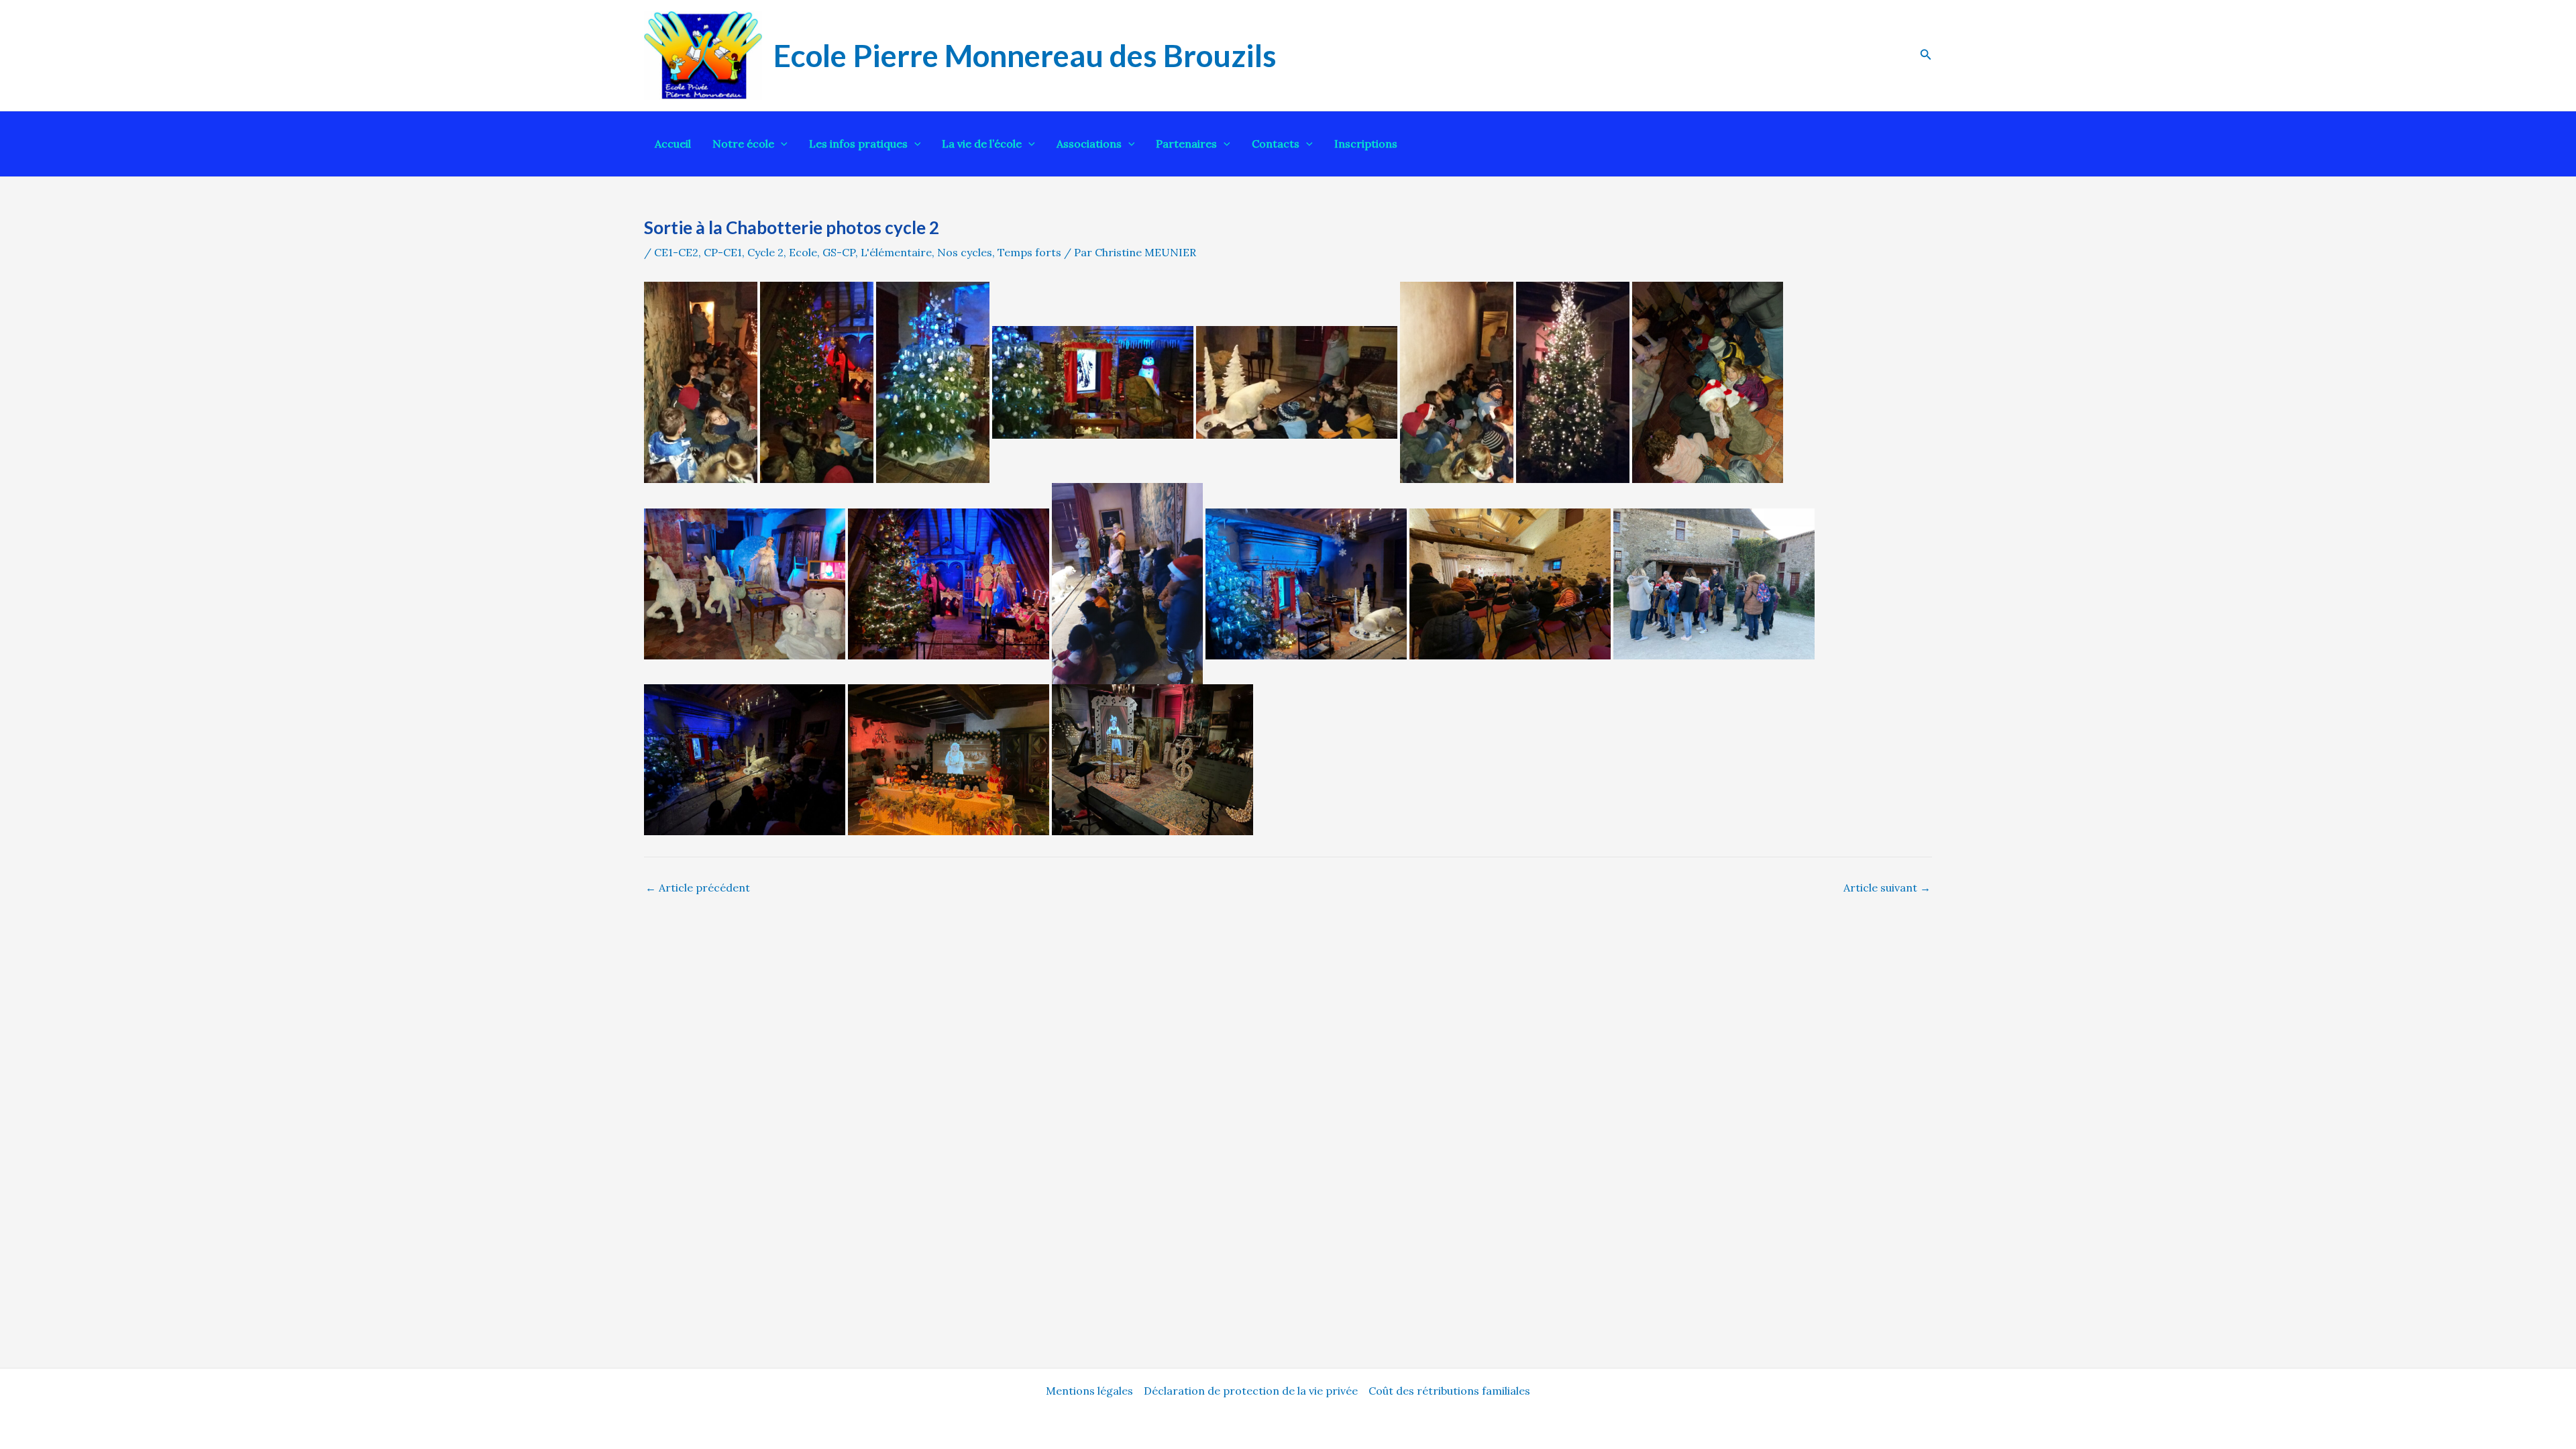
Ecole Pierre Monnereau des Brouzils (1025, 55)
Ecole (803, 252)
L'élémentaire (896, 252)
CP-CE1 (723, 252)
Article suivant (1887, 888)
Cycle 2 (765, 252)
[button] (1926, 55)
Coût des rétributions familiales (1449, 1391)
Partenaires (1186, 144)
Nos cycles (965, 252)
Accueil (673, 144)
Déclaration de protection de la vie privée (1251, 1391)
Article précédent (698, 888)
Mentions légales (1089, 1391)
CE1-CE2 (676, 252)
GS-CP (839, 252)
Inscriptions (1366, 144)
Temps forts (1029, 252)
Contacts (1276, 144)
